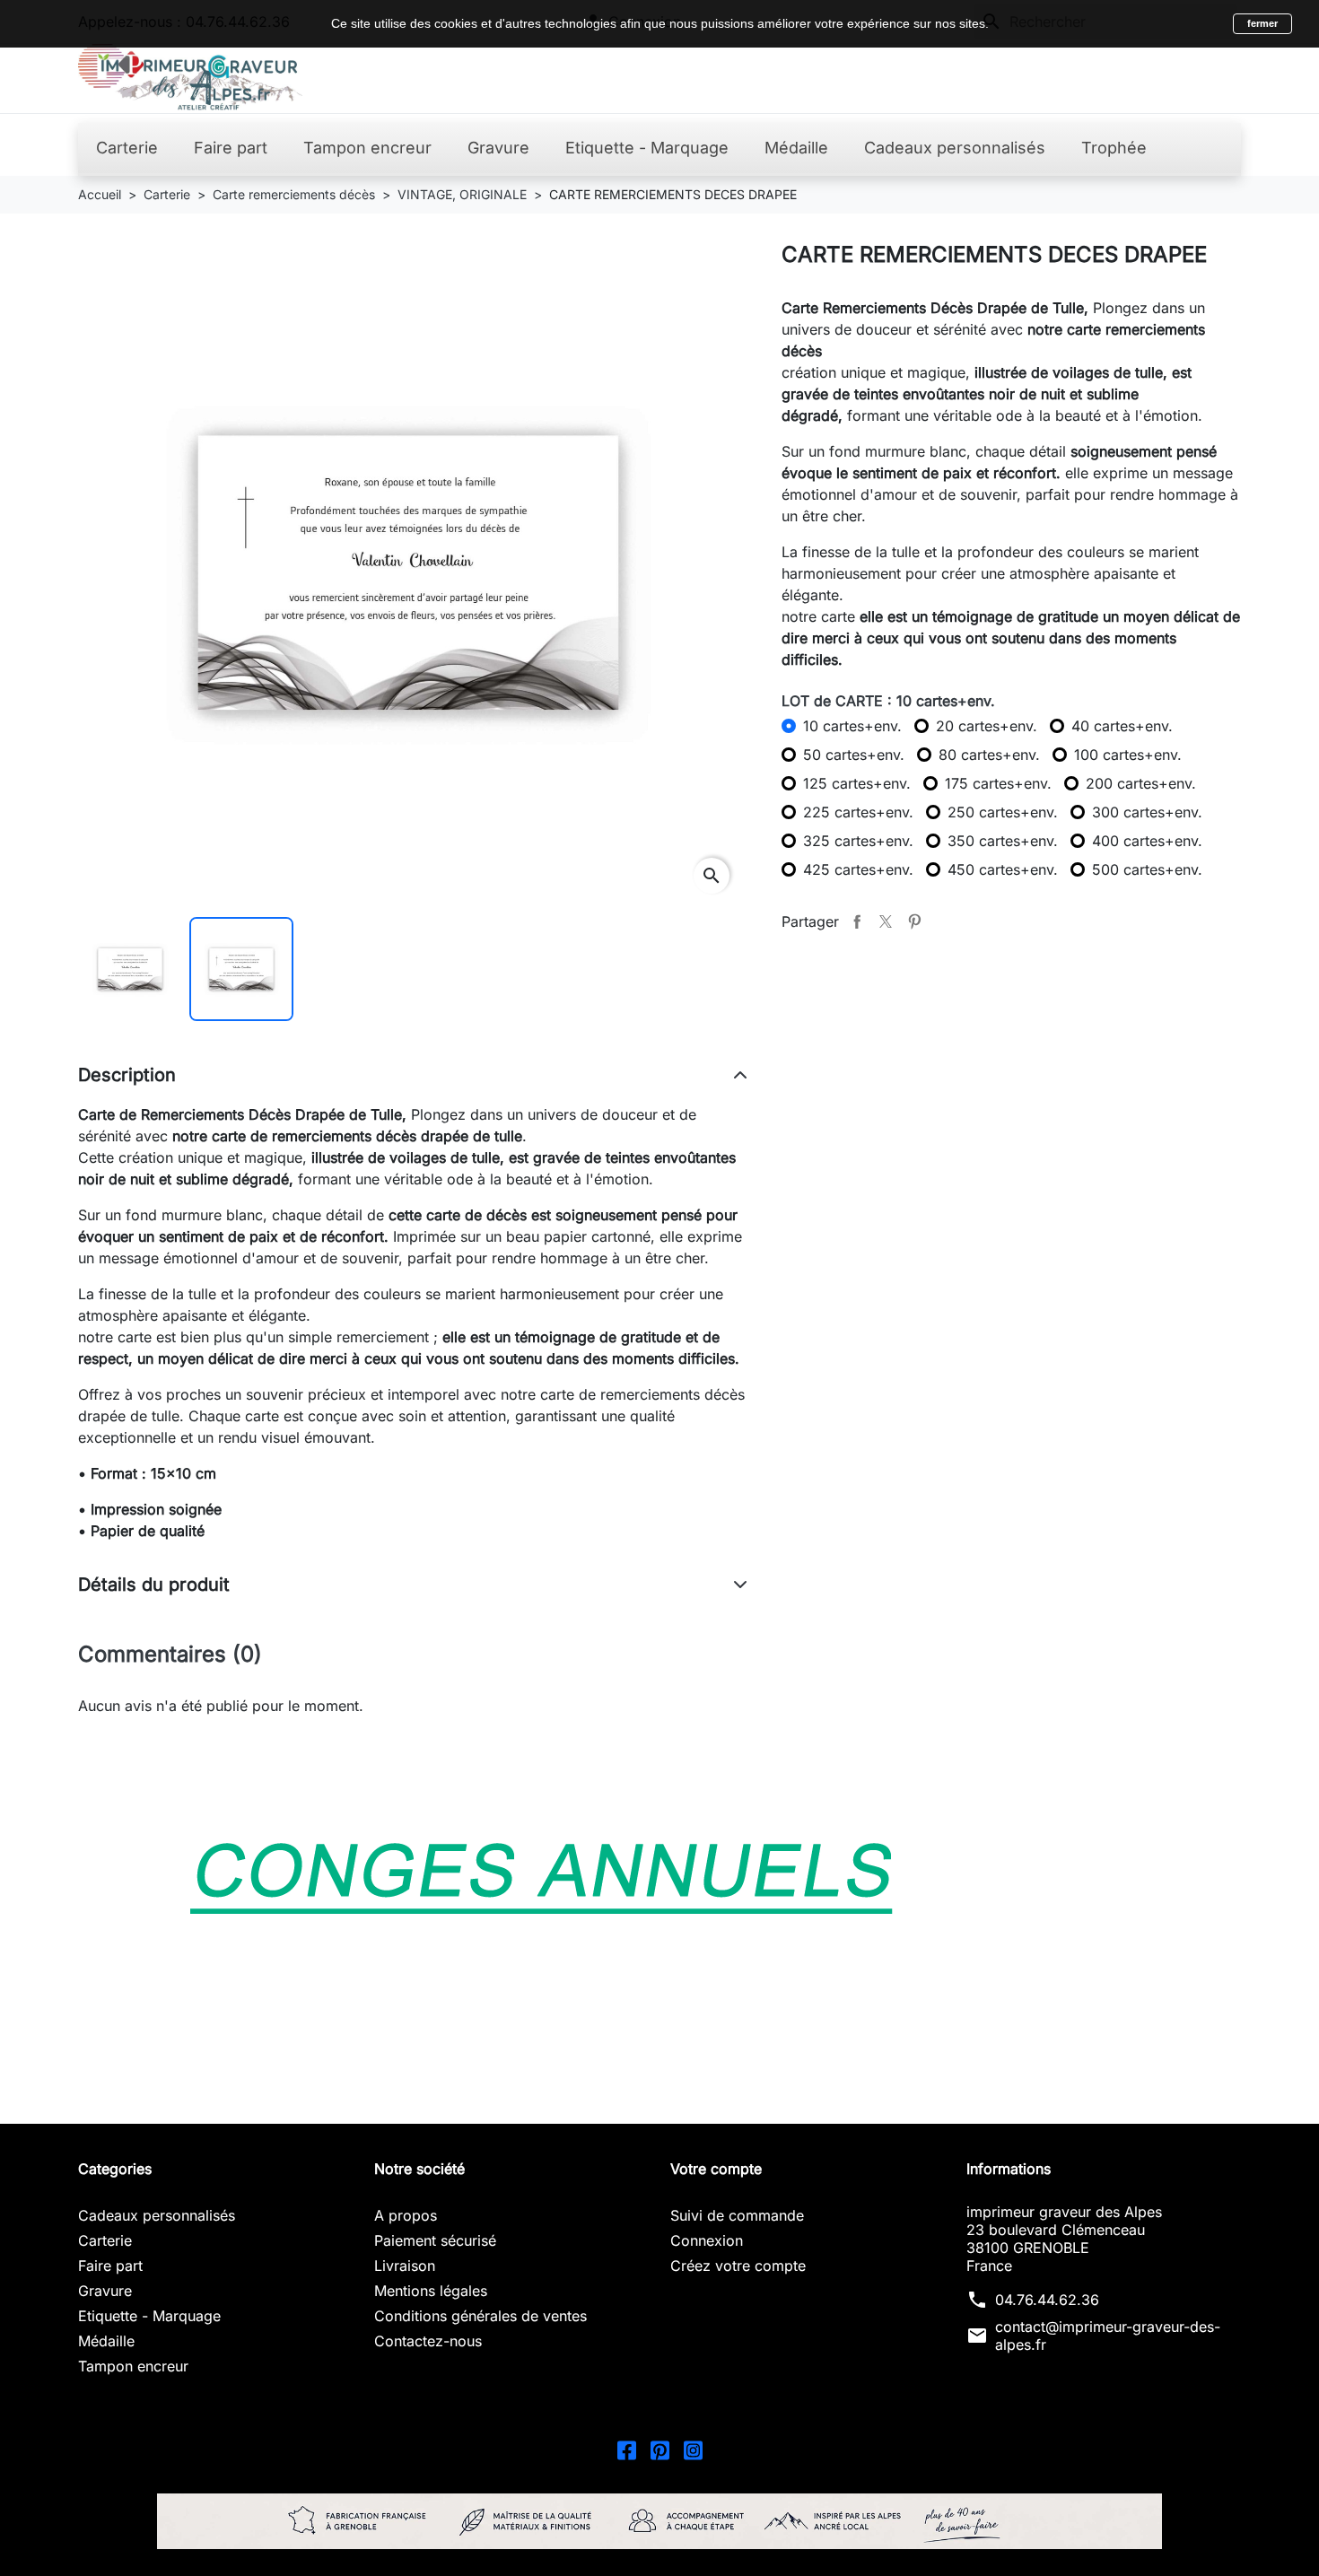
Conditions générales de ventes (480, 2316)
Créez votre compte (738, 2266)
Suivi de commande (737, 2215)
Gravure (105, 2291)
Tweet (886, 921)
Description (127, 1075)
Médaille (106, 2341)
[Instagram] (693, 2449)
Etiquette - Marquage (149, 2316)
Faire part (110, 2266)
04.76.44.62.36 (1047, 2300)
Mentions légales (431, 2291)
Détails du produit (154, 1585)
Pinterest (914, 921)
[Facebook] (627, 2449)
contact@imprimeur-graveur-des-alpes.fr (1108, 2336)
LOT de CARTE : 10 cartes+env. (888, 701)
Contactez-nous (428, 2341)
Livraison (405, 2266)
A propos (406, 2215)
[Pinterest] (660, 2449)
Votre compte (716, 2169)
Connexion (707, 2240)
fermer (1262, 23)
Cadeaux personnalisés (157, 2215)
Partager (857, 921)
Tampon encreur (133, 2366)
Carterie (105, 2240)
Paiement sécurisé (435, 2240)
